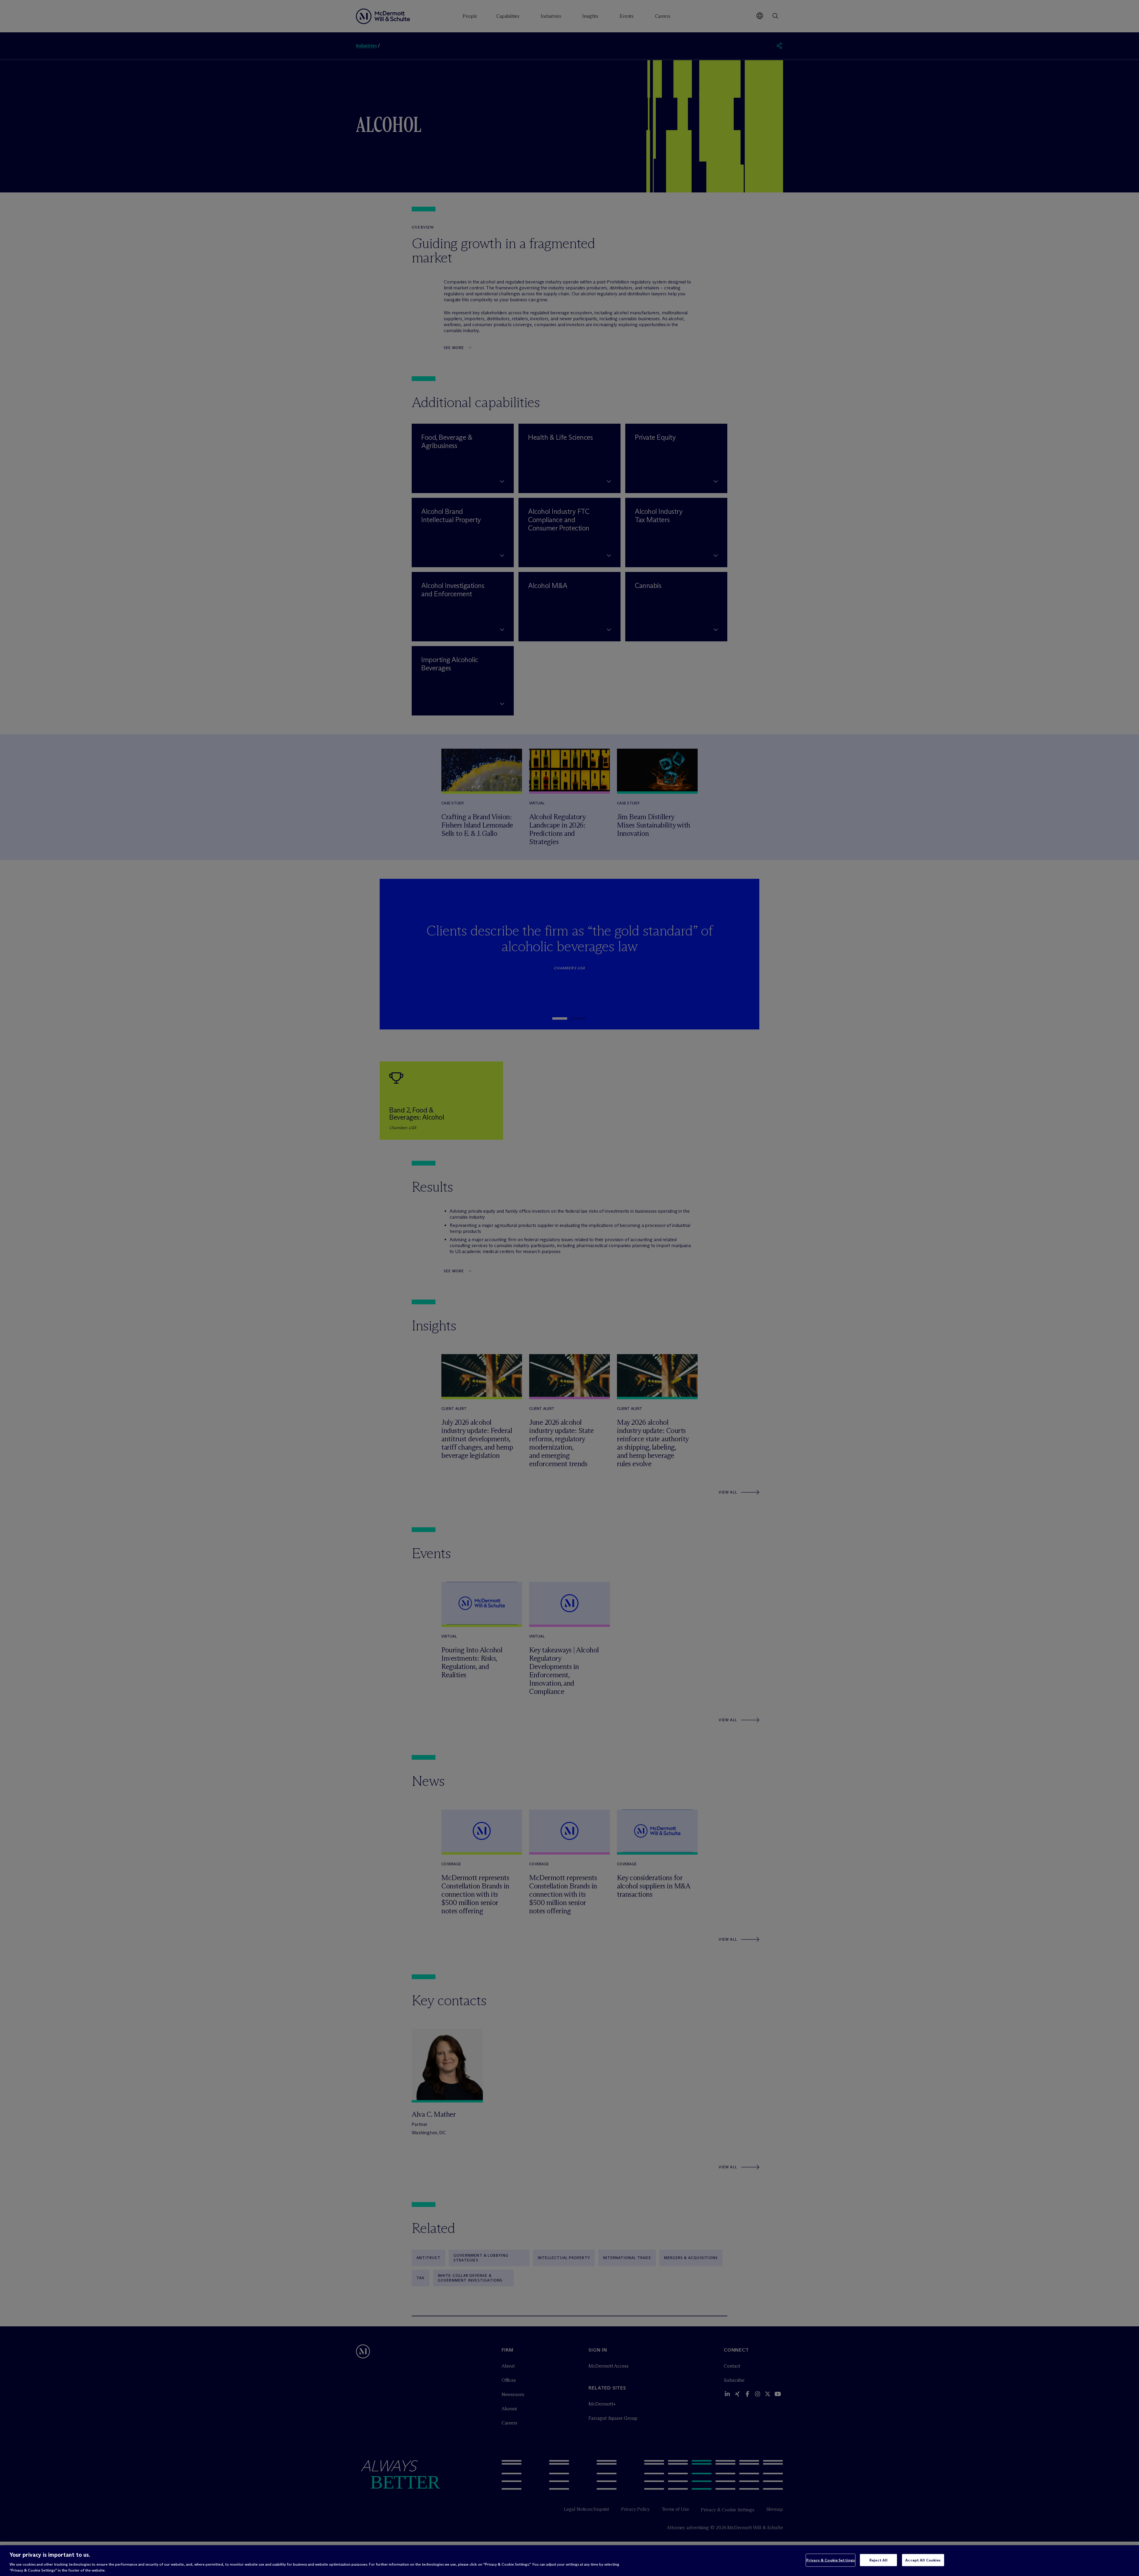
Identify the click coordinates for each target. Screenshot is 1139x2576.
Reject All (878, 2560)
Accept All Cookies (923, 2560)
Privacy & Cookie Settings (831, 2560)
